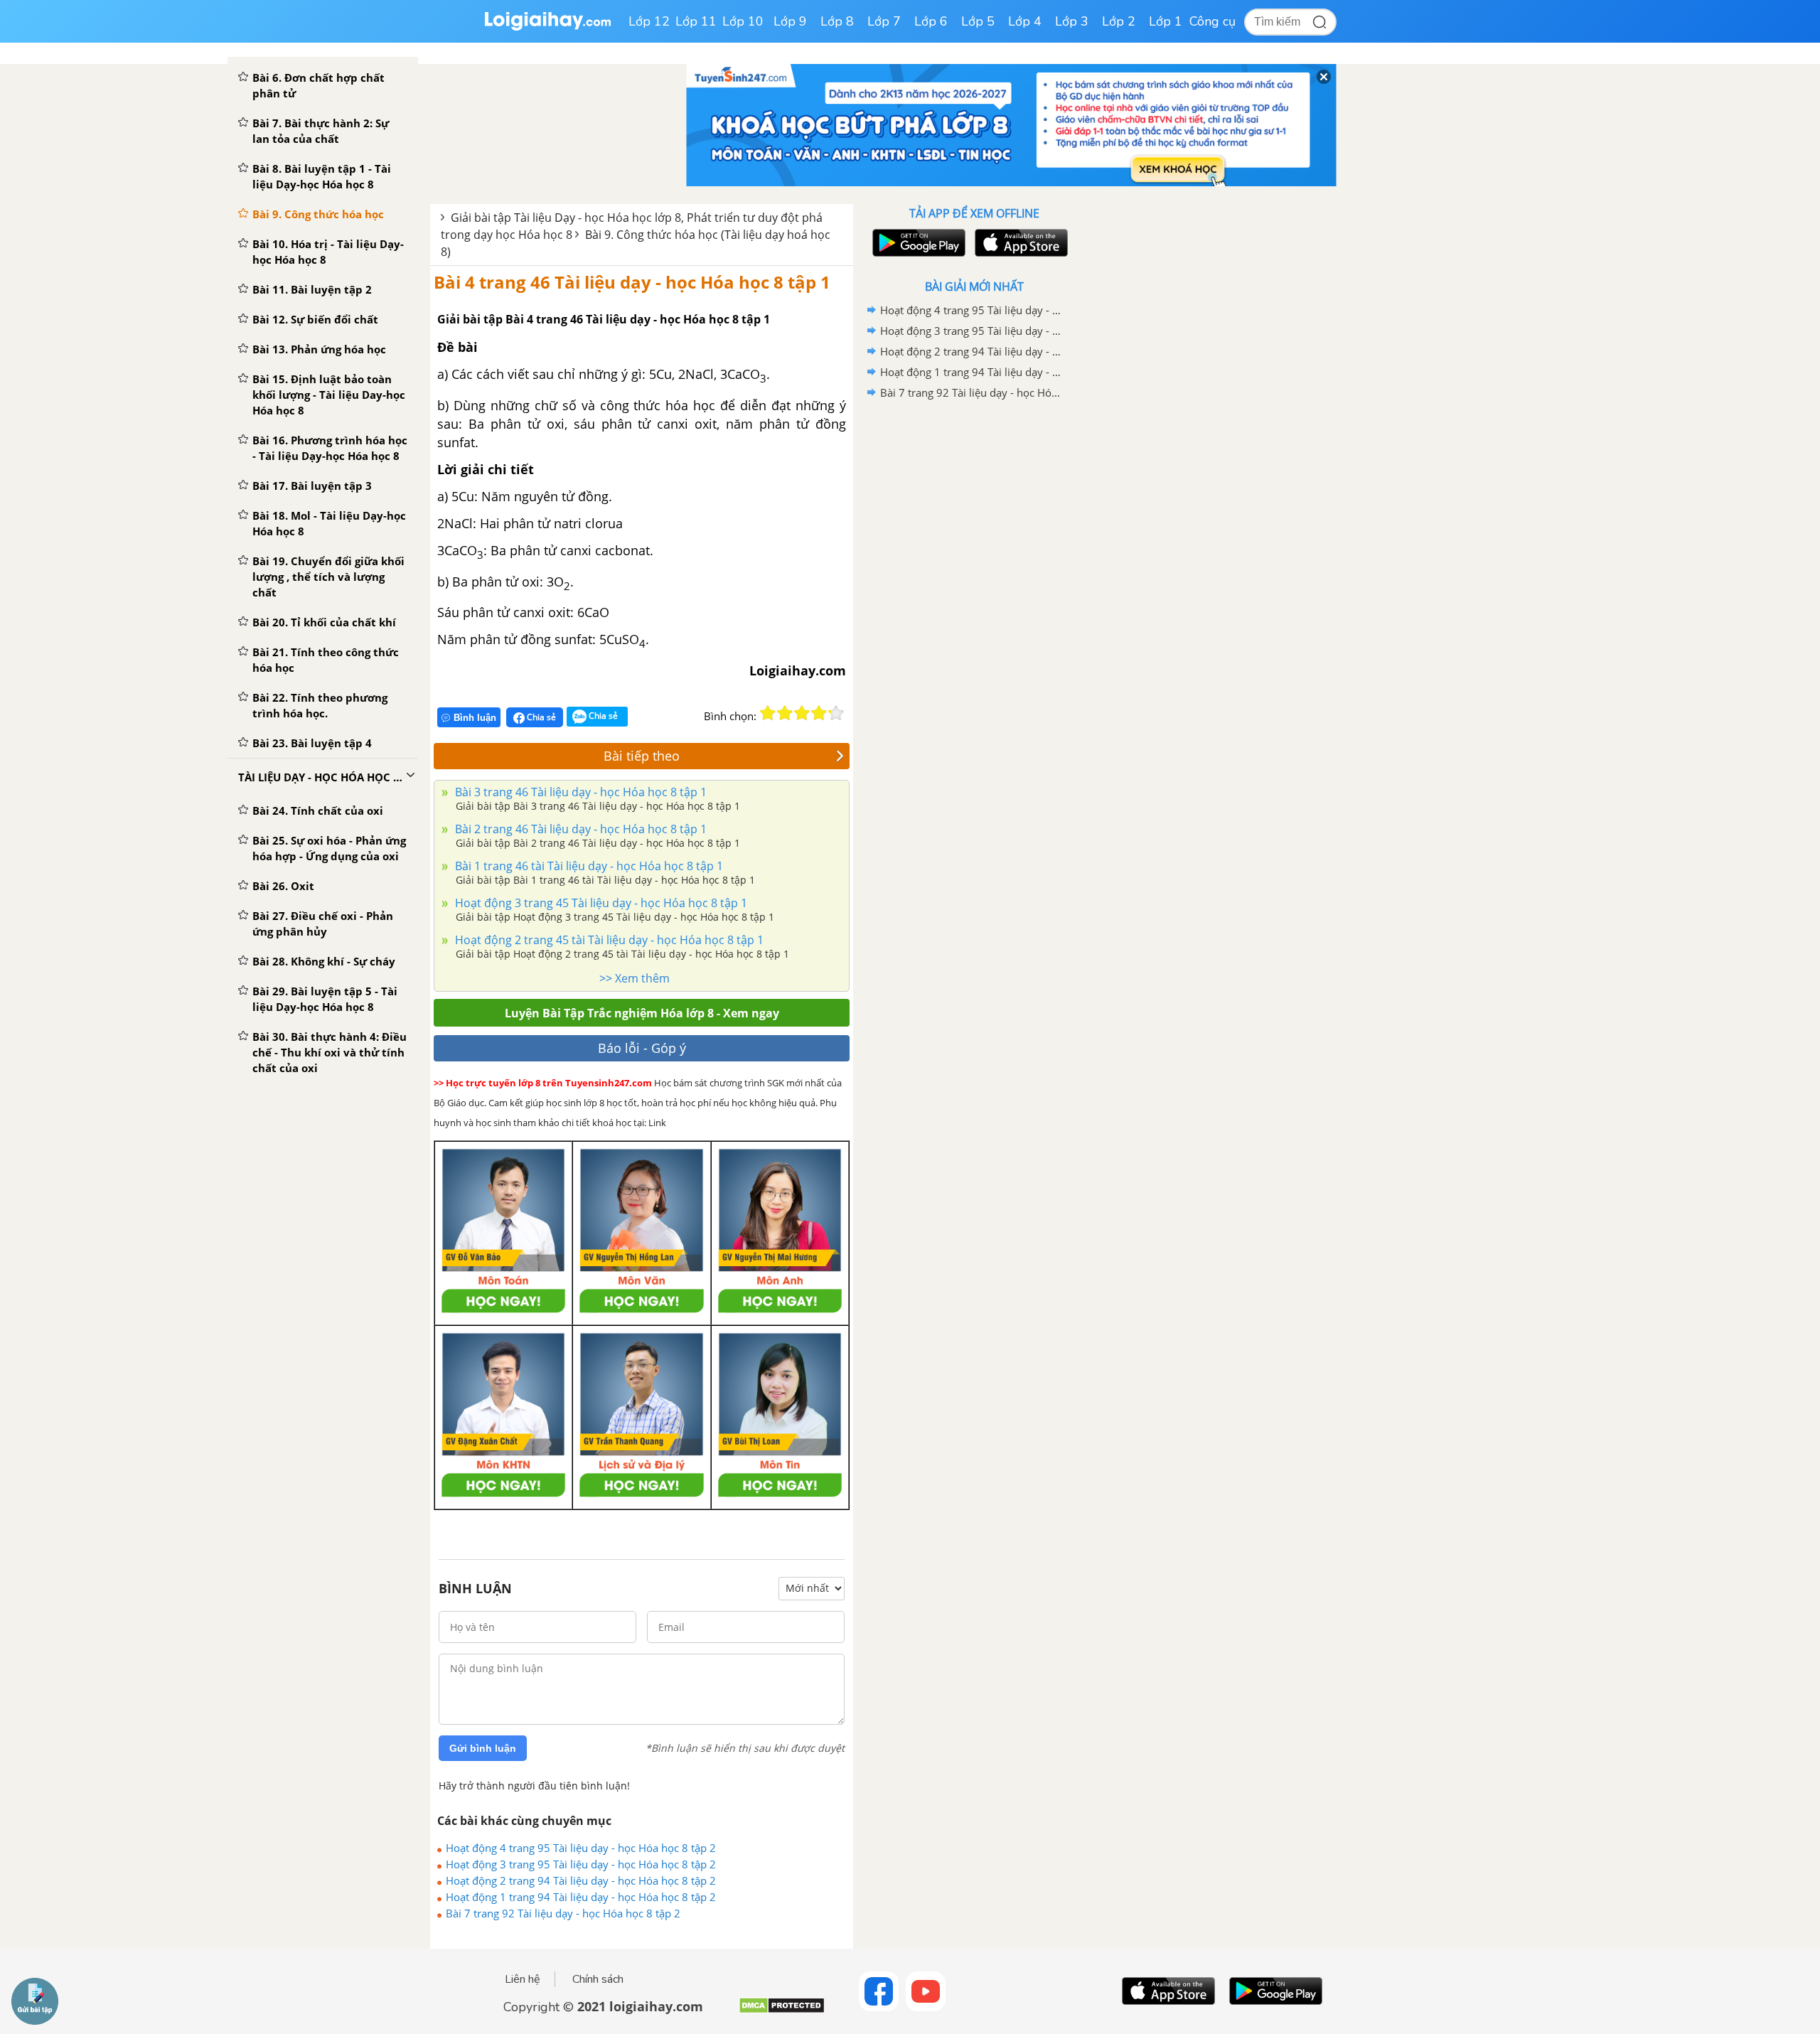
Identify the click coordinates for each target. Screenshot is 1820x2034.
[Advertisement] (974, 629)
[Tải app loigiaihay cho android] (917, 243)
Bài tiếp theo (642, 756)
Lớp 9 (790, 21)
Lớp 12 (649, 21)
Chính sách (598, 1979)
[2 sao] (785, 713)
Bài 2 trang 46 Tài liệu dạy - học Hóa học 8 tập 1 (579, 829)
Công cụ (1213, 21)
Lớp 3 (1072, 21)
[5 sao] (836, 713)
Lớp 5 (978, 21)
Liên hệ (523, 1979)
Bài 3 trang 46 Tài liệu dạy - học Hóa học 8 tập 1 (579, 792)
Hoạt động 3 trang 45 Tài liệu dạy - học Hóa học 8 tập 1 (600, 903)
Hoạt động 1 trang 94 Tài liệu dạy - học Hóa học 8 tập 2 (581, 1897)
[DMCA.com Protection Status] (782, 2011)
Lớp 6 (931, 21)
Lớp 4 (1025, 21)
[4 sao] (819, 713)
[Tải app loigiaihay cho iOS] (1019, 243)
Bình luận (475, 718)
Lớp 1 (1166, 21)
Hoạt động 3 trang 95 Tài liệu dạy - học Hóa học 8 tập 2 (581, 1864)
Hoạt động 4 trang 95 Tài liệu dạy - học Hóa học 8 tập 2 (581, 1848)
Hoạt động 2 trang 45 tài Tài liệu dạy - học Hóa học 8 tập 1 (608, 940)
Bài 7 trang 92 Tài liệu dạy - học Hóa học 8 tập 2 (563, 1913)
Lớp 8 (837, 21)
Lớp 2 (1119, 21)
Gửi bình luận (483, 1748)
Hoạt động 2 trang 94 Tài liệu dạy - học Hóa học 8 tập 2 (581, 1880)
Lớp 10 (743, 21)
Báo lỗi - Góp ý (642, 1048)
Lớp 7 (884, 21)
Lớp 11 (696, 21)
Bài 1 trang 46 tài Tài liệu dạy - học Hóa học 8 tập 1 (588, 866)
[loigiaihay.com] (547, 27)
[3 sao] (802, 713)
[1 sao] (768, 713)
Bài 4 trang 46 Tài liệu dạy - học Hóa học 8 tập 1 (632, 282)
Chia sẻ (540, 717)
